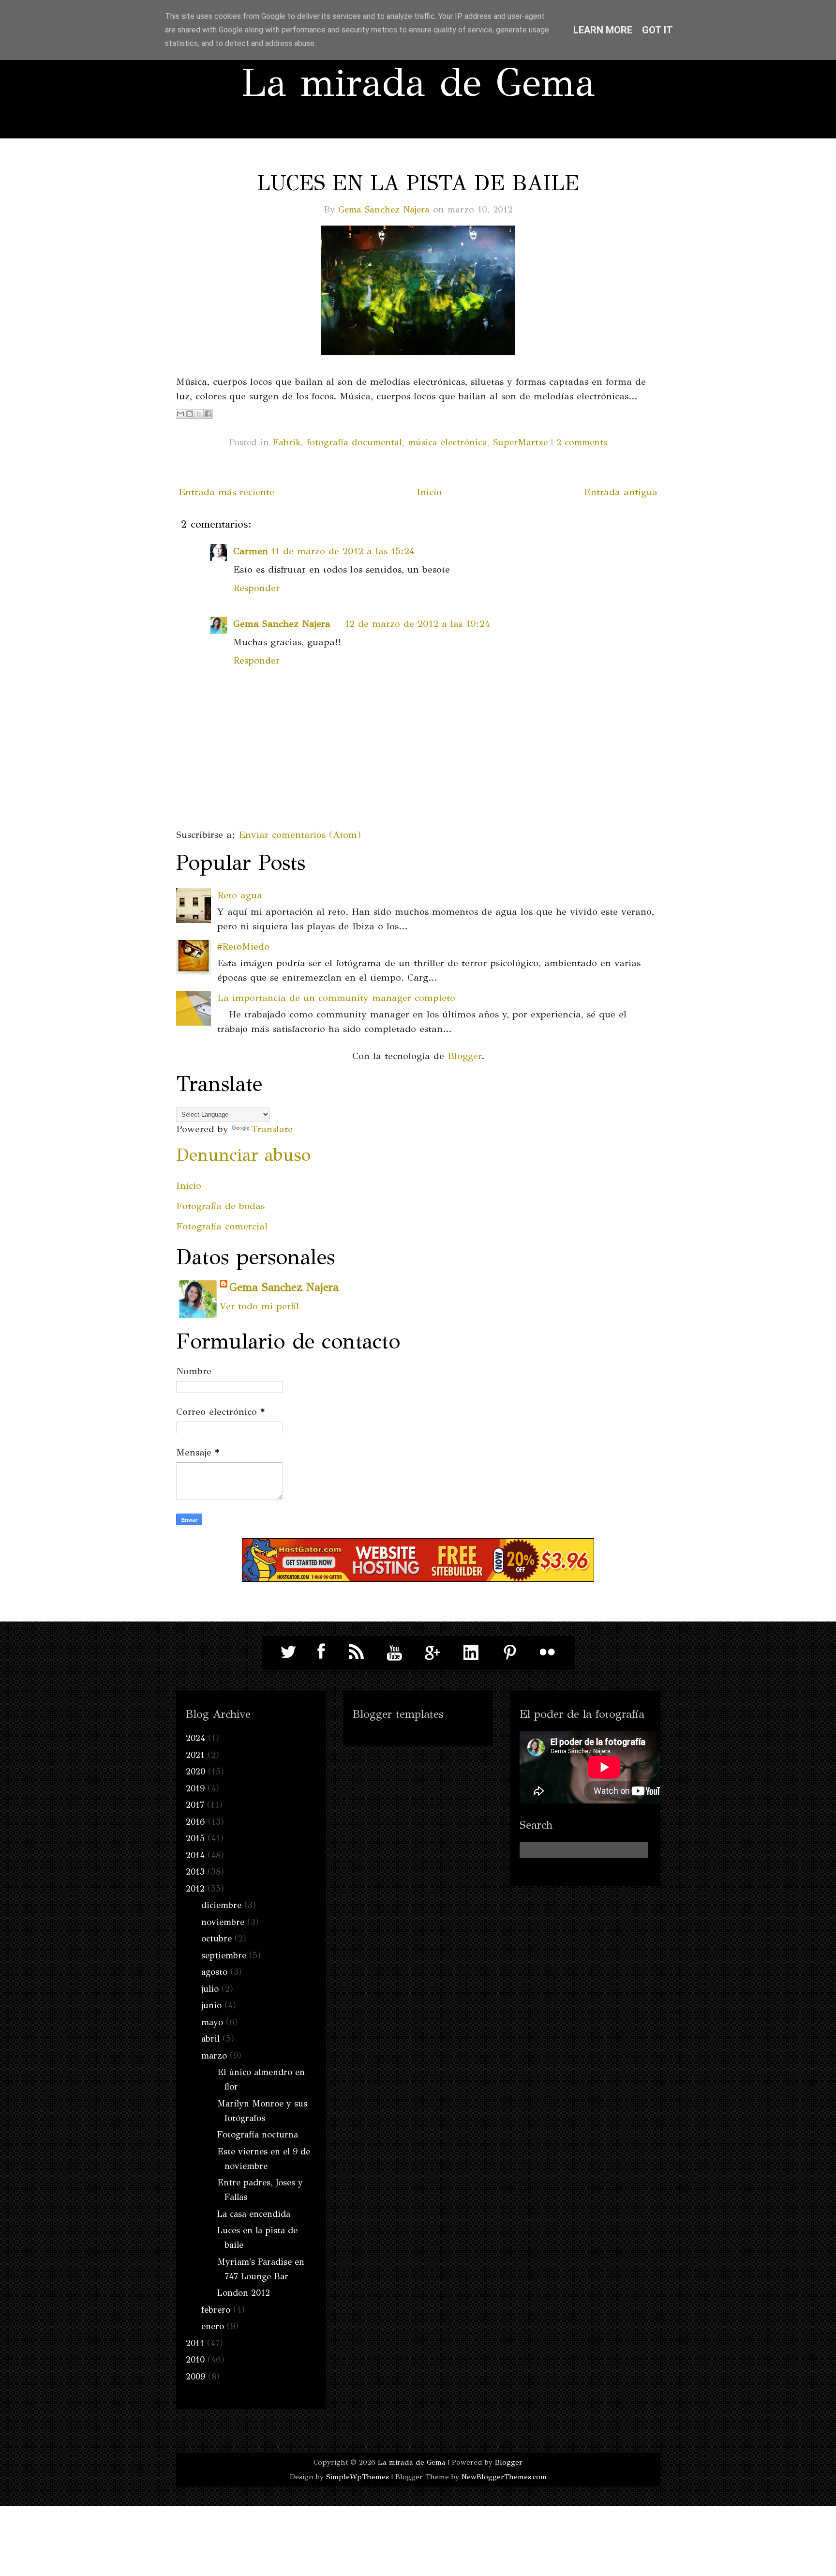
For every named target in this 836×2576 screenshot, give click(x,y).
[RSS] (357, 1652)
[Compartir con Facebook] (208, 414)
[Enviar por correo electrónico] (180, 414)
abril (210, 2039)
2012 (195, 1889)
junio (211, 2005)
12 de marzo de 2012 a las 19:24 (418, 624)
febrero (216, 2310)
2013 (195, 1872)
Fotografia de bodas (220, 1206)
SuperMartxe (520, 442)
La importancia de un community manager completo (336, 998)
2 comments (582, 442)
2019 (195, 1788)
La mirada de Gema (418, 83)
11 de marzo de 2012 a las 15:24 (343, 551)
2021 (195, 1755)
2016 (195, 1822)
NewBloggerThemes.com (504, 2477)
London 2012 (244, 2293)
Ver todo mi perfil (259, 1306)
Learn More (603, 30)
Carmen (251, 551)
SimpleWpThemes (358, 2477)
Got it (657, 30)
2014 (195, 1855)
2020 (195, 1772)
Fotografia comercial (222, 1226)
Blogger (464, 1056)
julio (210, 1989)
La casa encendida (254, 2214)
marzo (214, 2056)
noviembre (223, 1922)
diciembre (221, 1905)
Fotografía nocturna (258, 2135)
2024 (195, 1738)
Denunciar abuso (243, 1155)
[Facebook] (318, 1652)
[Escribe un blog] (190, 414)
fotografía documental (354, 442)
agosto (214, 1972)
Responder (256, 588)
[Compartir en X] (199, 414)
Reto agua (240, 895)
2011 (195, 2343)
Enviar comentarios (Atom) (300, 835)
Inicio (429, 492)
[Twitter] (289, 1652)
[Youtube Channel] (395, 1652)
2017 (195, 1805)
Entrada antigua (621, 492)
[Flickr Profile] (548, 1652)
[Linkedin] (471, 1652)
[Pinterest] (509, 1652)
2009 (195, 2377)
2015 (195, 1838)
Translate (272, 1129)
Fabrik (287, 442)
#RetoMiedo (243, 947)
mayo (212, 2022)
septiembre (224, 1955)
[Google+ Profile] (433, 1652)
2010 (195, 2360)
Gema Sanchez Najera (384, 209)
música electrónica (448, 442)
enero (213, 2326)
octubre (216, 1939)
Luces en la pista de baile (418, 183)
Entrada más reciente (226, 492)
